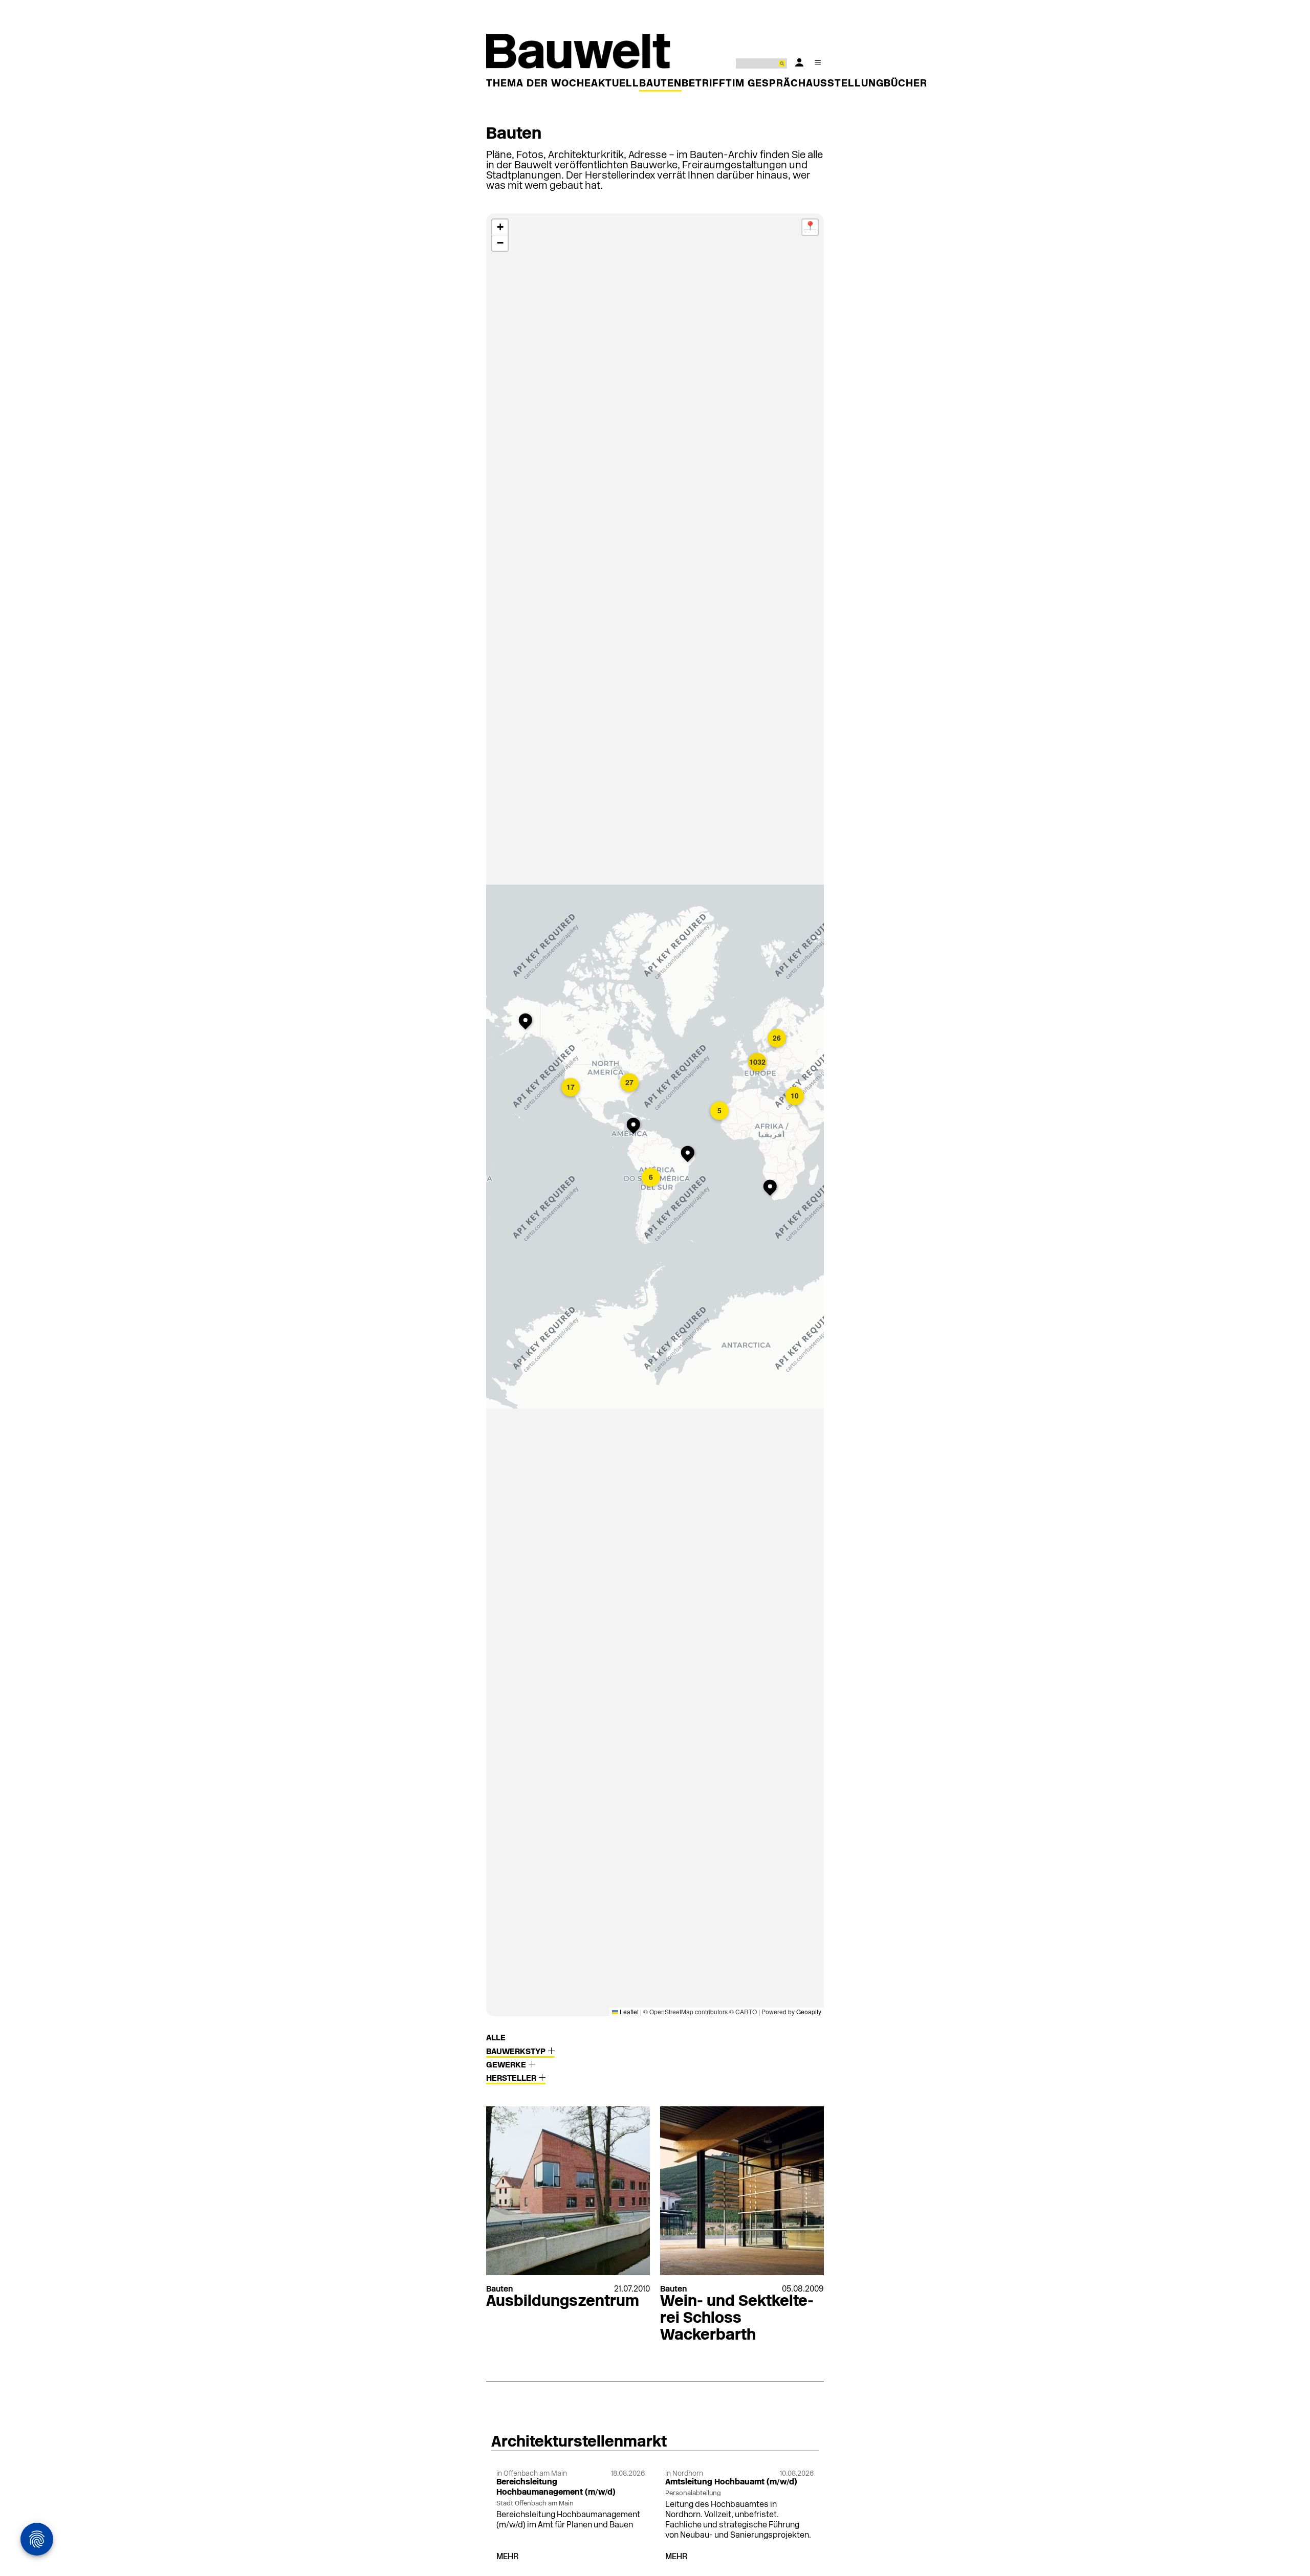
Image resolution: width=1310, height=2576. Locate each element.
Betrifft (707, 84)
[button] (572, 1088)
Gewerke (507, 2065)
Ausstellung (845, 84)
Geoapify (809, 2011)
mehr (507, 2557)
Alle (496, 2038)
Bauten (660, 84)
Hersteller (512, 2079)
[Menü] (818, 62)
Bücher (905, 84)
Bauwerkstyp (517, 2052)
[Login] (799, 62)
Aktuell (615, 84)
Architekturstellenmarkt (579, 2443)
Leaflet (628, 2011)
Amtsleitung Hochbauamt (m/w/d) (731, 2482)
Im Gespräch (769, 84)
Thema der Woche (539, 84)
